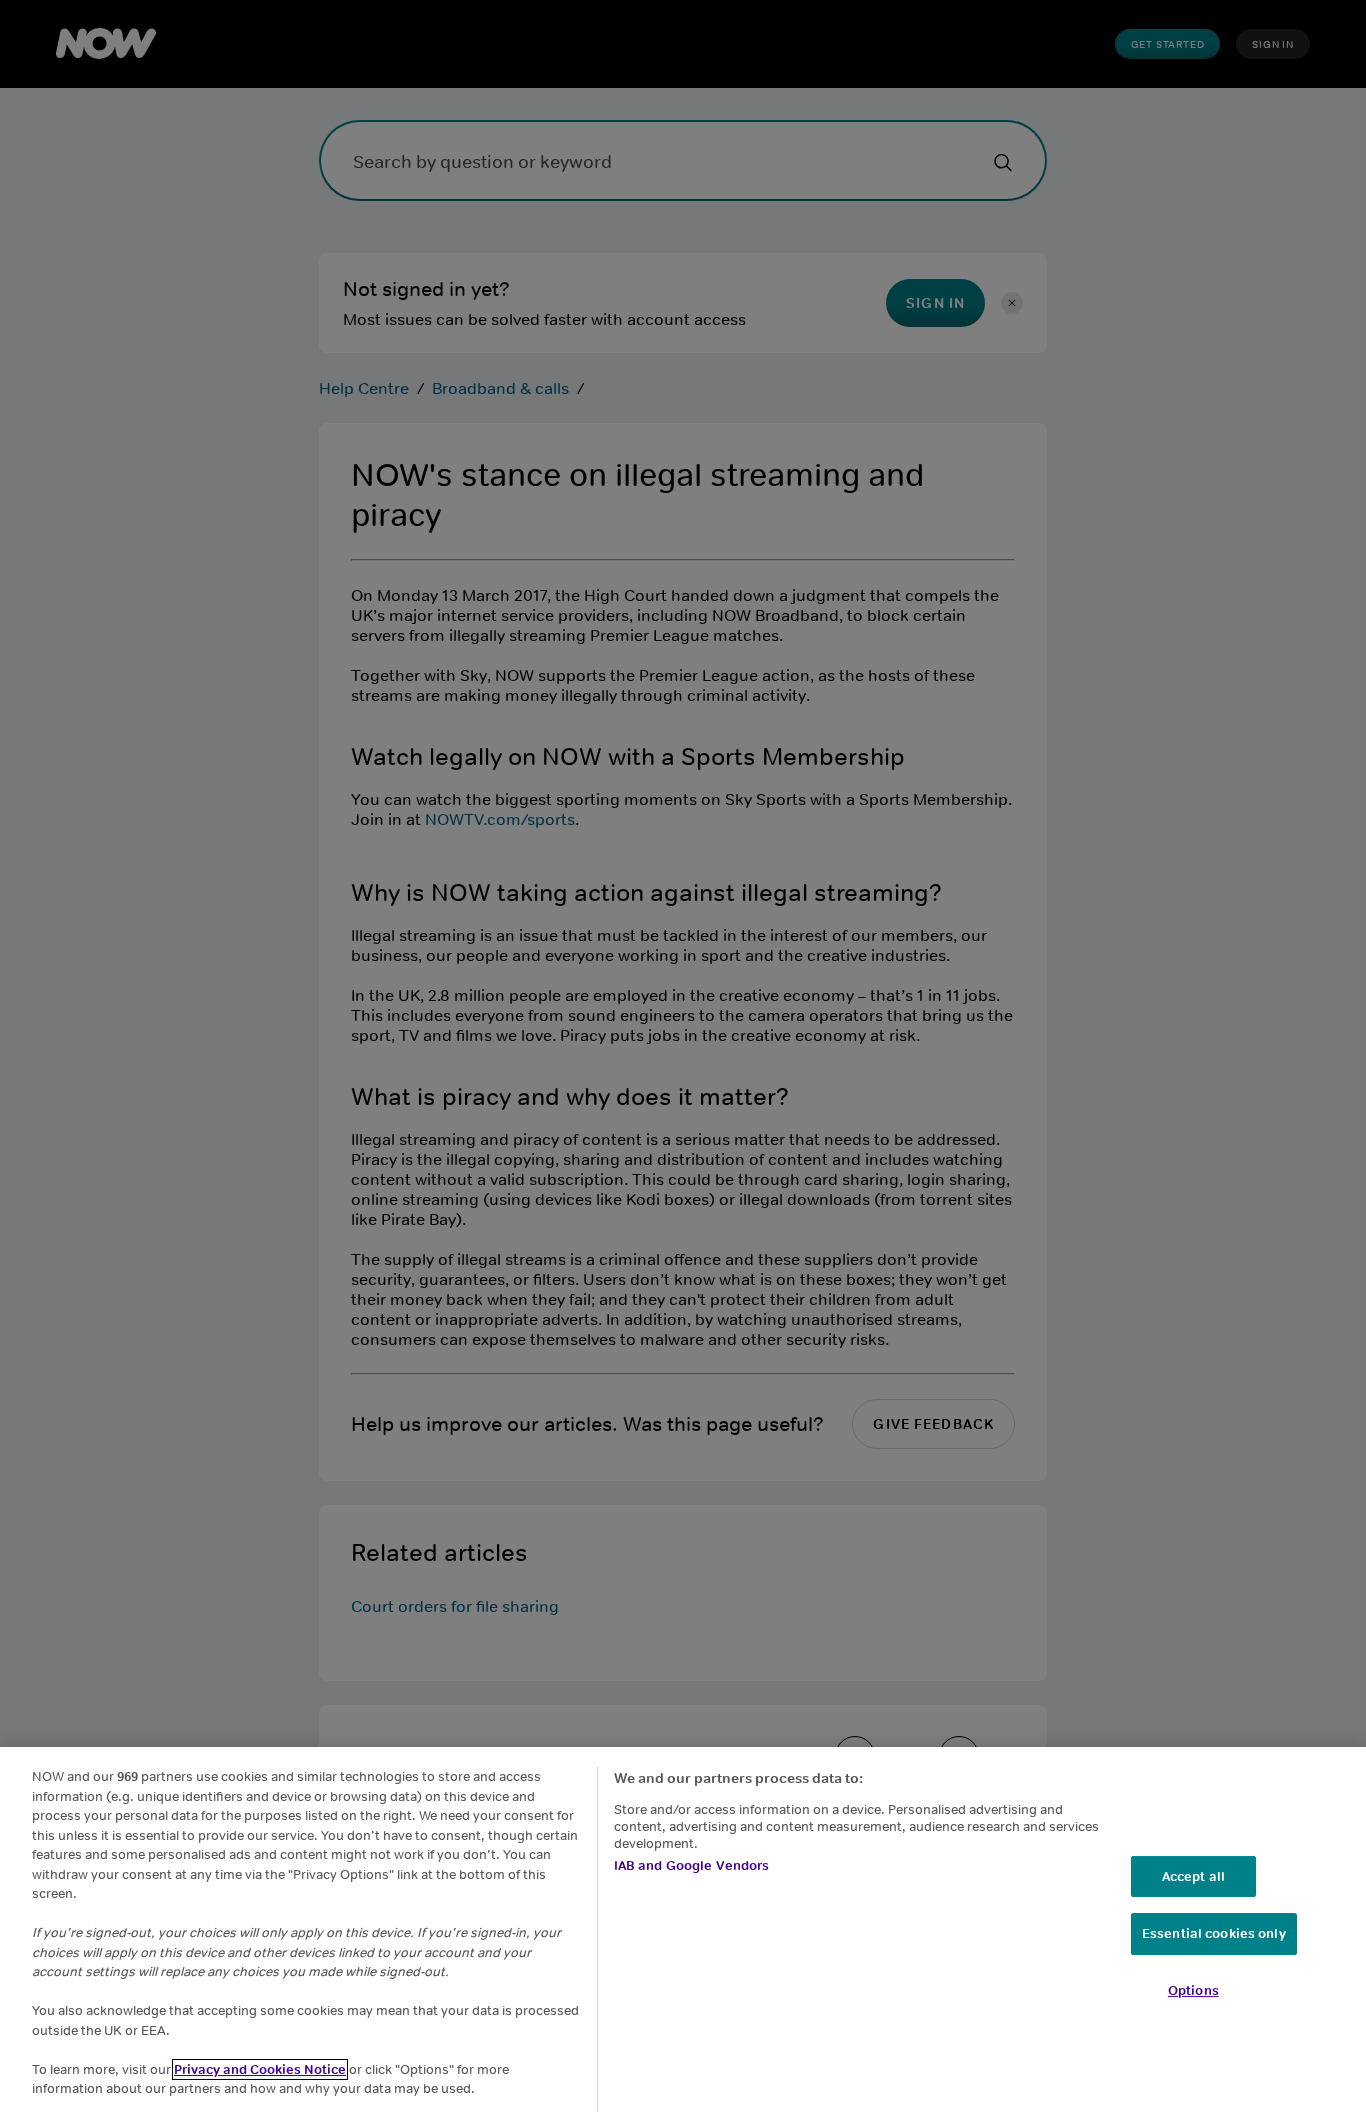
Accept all (1193, 1876)
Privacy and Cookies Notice (260, 2069)
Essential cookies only (1214, 1933)
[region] (683, 1934)
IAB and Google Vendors (692, 1865)
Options (1193, 1990)
